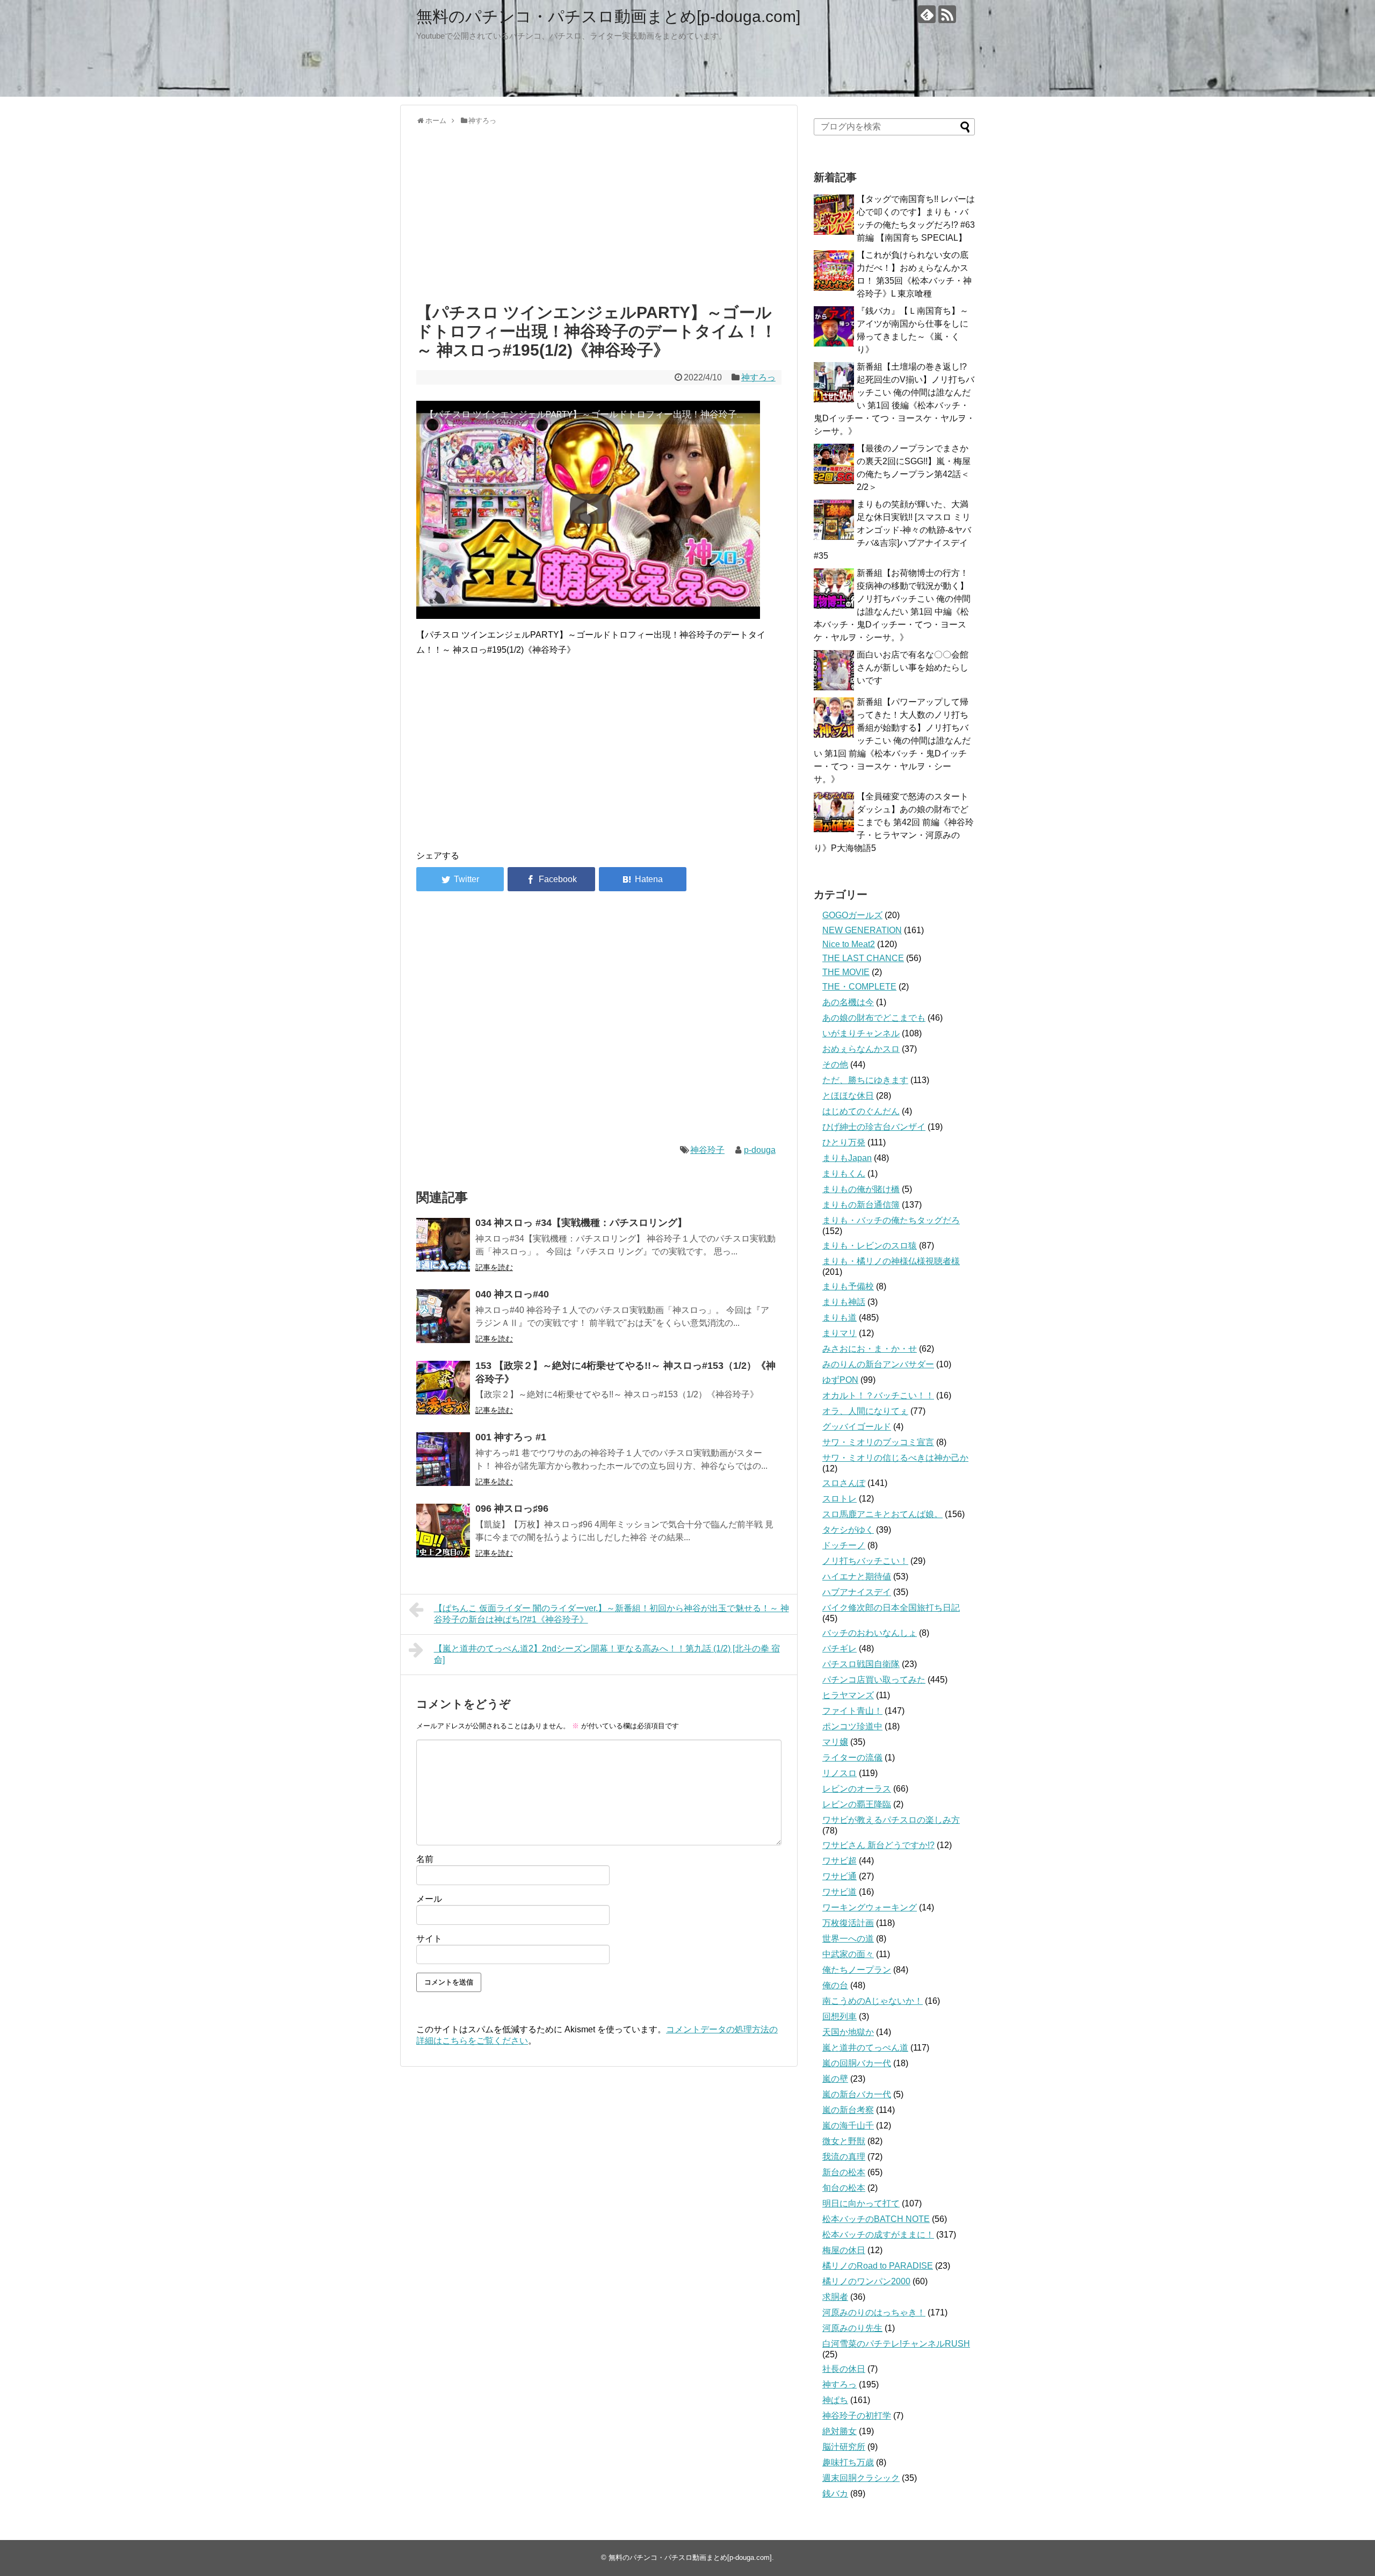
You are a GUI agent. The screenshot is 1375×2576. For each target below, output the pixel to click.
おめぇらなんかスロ (861, 1049)
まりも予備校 (848, 1286)
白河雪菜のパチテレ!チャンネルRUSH (896, 2344)
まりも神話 (844, 1302)
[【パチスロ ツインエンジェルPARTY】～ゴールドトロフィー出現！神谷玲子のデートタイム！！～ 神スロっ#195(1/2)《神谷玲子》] (643, 879)
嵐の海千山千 (848, 2126)
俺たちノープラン (857, 1970)
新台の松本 (844, 2172)
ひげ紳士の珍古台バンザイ (874, 1127)
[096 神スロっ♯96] (443, 1531)
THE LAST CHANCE (863, 958)
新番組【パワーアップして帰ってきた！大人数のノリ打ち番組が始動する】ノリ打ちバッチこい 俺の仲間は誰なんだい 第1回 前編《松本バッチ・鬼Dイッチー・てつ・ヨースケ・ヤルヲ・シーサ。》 (892, 741)
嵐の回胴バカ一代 (857, 2063)
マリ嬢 (835, 1742)
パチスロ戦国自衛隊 (861, 1664)
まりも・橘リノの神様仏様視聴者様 (891, 1261)
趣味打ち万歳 (848, 2462)
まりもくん (844, 1174)
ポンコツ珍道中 (852, 1726)
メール (429, 1899)
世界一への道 (848, 1939)
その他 (835, 1065)
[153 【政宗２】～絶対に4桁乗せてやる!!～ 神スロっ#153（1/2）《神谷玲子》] (443, 1388)
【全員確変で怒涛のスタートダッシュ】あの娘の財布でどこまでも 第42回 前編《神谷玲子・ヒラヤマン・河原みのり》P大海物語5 (894, 822)
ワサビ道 (840, 1892)
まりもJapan (847, 1158)
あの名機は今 (848, 1002)
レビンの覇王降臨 (857, 1804)
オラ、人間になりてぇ (865, 1411)
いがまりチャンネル (861, 1033)
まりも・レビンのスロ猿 (870, 1246)
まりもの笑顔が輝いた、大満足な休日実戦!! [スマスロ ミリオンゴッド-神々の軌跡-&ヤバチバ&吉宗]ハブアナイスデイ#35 (892, 530)
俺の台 (835, 1985)
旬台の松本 (844, 2188)
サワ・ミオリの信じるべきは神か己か (895, 1458)
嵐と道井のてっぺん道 (865, 2048)
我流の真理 (844, 2157)
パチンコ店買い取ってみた (874, 1680)
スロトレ (840, 1499)
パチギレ (840, 1648)
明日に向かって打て (861, 2203)
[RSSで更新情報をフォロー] (947, 14)
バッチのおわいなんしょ (870, 1633)
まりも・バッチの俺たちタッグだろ (891, 1220)
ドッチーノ (844, 1545)
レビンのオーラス (857, 1789)
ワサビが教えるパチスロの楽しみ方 (891, 1820)
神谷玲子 (707, 1150)
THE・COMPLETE (859, 987)
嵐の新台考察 (848, 2110)
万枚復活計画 (848, 1923)
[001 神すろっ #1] (443, 1459)
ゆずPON (840, 1380)
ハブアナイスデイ (857, 1592)
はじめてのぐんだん (861, 1111)
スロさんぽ (844, 1483)
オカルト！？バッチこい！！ (878, 1395)
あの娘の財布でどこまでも (874, 1018)
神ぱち (835, 2400)
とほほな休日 (848, 1096)
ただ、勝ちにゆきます (865, 1080)
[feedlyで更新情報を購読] (927, 14)
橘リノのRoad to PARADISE (878, 2266)
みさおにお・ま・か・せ (870, 1349)
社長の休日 (844, 2369)
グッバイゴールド (857, 1427)
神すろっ (758, 377)
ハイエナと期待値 (857, 1576)
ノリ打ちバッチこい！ (865, 1561)
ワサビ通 (840, 1876)
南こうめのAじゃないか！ (873, 2001)
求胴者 (835, 2297)
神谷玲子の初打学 (857, 2416)
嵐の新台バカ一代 (857, 2094)
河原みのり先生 (852, 2328)
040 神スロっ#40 (512, 1294)
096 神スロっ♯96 (512, 1509)
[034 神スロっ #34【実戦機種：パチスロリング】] (443, 1245)
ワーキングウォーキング (870, 1907)
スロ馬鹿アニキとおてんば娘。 (882, 1514)
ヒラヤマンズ (848, 1695)
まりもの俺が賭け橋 (861, 1189)
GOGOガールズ (852, 915)
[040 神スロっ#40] (443, 1316)
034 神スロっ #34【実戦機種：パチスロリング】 (581, 1223)
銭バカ (835, 2494)
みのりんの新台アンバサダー (878, 1364)
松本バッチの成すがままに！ (878, 2235)
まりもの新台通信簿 (861, 1205)
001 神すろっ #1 (511, 1437)
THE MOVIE (846, 972)
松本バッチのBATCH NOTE (876, 2219)
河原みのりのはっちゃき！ (874, 2312)
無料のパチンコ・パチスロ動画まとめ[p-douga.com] (608, 16)
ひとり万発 (844, 1142)
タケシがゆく (848, 1530)
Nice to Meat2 (849, 944)
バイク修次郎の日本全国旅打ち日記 (891, 1608)
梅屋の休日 (844, 2250)
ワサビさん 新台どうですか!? (878, 1845)
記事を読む (494, 1267)
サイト (429, 1939)
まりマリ (840, 1333)
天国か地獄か (848, 2032)
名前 (425, 1859)
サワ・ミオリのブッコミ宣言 (878, 1442)
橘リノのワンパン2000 (866, 2281)
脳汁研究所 (844, 2447)
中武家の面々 (848, 1954)
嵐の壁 (835, 2079)
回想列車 (840, 2016)
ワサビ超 (840, 1861)
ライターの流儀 (852, 1758)
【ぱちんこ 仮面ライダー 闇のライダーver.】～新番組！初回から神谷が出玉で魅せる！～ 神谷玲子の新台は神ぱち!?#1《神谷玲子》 (611, 1614)
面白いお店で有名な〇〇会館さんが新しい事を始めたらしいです (913, 668)
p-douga (760, 1150)
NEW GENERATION (862, 930)
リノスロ (840, 1773)
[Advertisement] (599, 212)
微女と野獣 (844, 2141)
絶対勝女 (840, 2431)
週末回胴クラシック (861, 2478)
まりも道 (840, 1318)
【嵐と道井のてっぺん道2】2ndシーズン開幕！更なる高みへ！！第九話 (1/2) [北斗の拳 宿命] (607, 1654)
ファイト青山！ (852, 1711)
